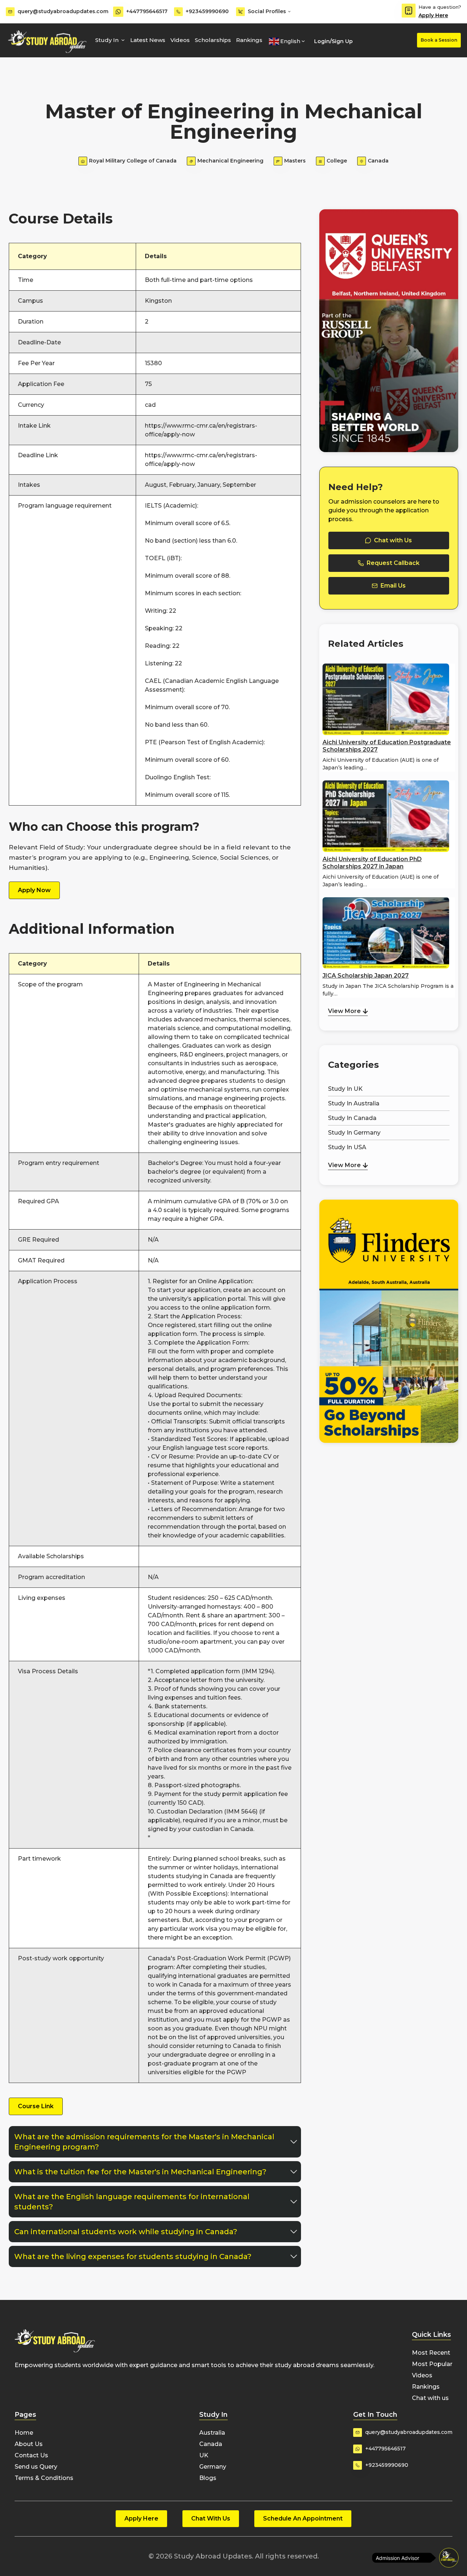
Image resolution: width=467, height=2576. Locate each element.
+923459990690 (207, 11)
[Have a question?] (409, 11)
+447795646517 (147, 11)
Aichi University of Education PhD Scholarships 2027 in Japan (372, 863)
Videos (180, 40)
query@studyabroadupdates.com (63, 11)
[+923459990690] (178, 12)
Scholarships (213, 40)
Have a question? (440, 7)
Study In (107, 40)
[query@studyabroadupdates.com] (10, 12)
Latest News (148, 40)
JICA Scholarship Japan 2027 (366, 976)
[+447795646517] (118, 12)
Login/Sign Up (333, 41)
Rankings (249, 40)
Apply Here (433, 15)
